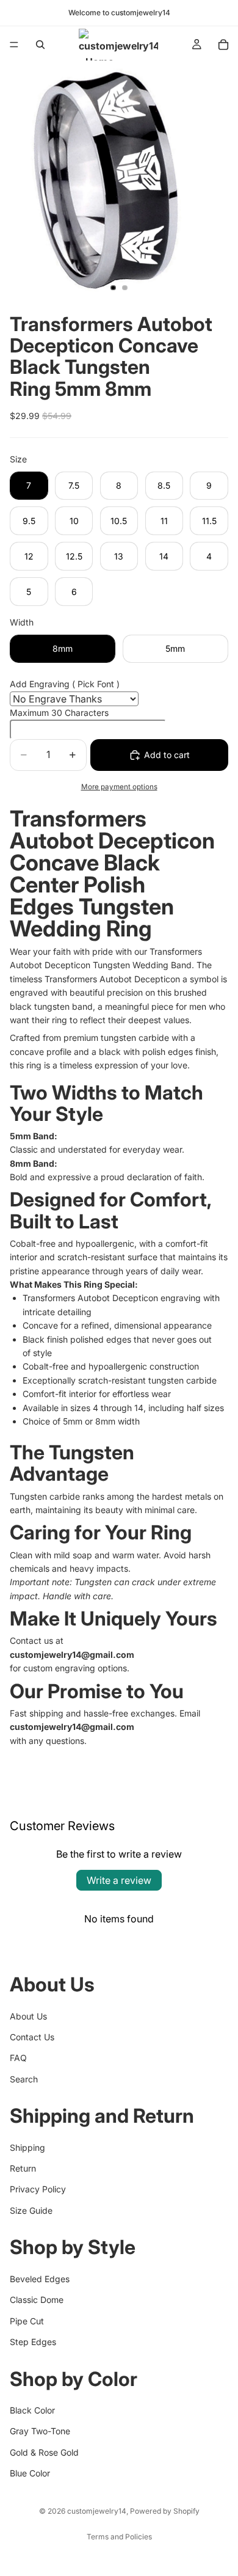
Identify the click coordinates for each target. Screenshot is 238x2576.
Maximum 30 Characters (59, 713)
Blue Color (30, 2473)
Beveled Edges (40, 2279)
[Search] (40, 45)
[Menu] (14, 45)
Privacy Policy (38, 2189)
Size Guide (31, 2210)
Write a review (119, 1880)
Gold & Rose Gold (44, 2452)
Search (24, 2079)
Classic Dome (37, 2300)
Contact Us (32, 2037)
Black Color (32, 2410)
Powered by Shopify (165, 2511)
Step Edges (33, 2342)
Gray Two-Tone (40, 2431)
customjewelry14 (97, 2511)
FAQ (18, 2058)
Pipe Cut (27, 2321)
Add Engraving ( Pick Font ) (65, 684)
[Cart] (223, 45)
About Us (28, 2016)
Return (23, 2168)
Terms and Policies (119, 2537)
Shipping (27, 2147)
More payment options (119, 787)
